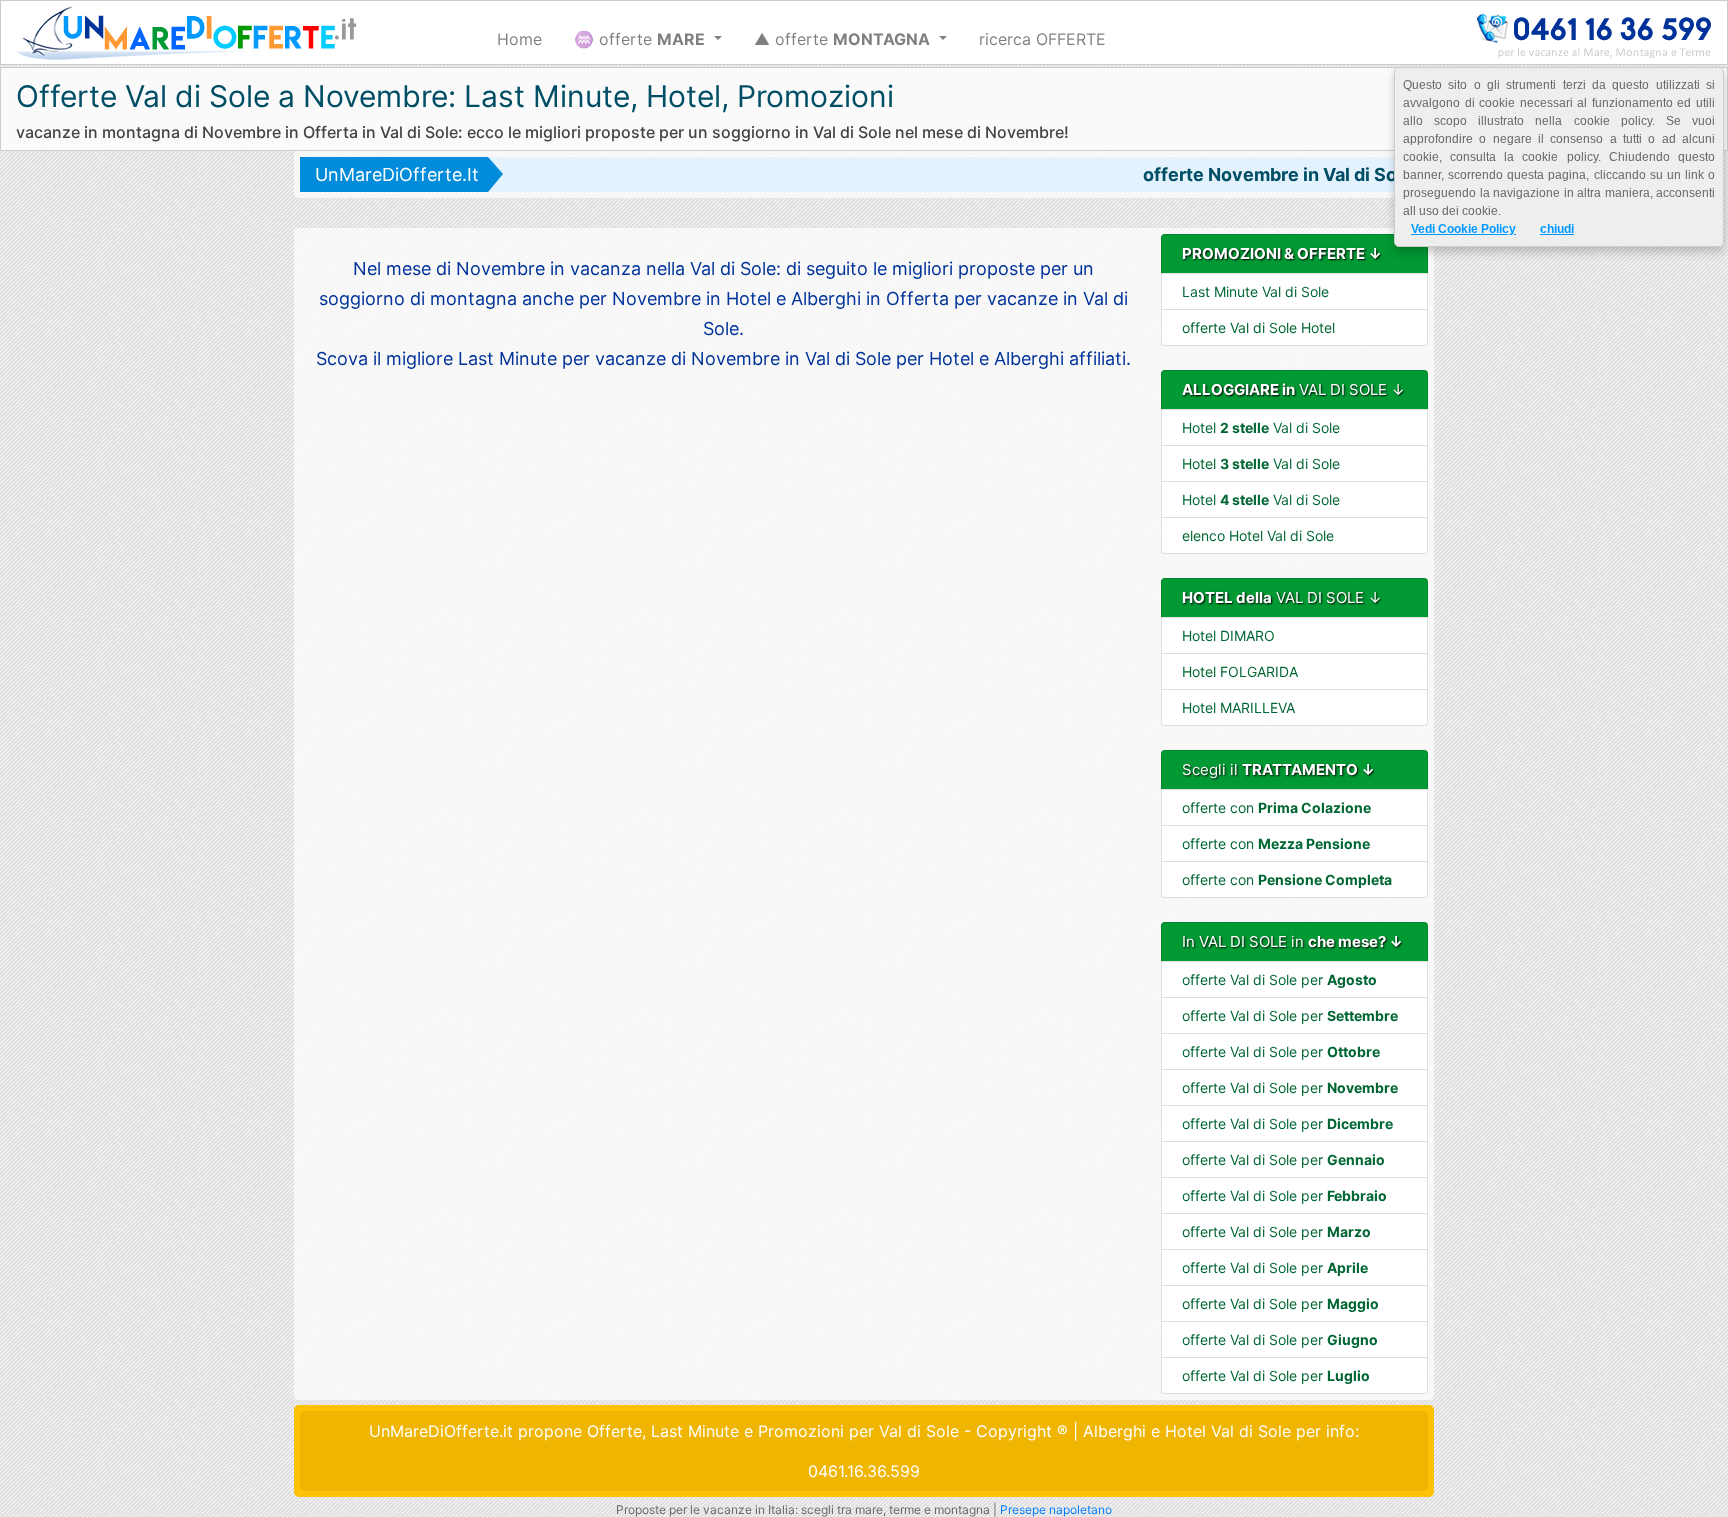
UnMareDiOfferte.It (397, 174)
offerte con (1276, 807)
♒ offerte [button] (639, 39)
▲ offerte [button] (842, 39)
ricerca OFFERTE (1042, 39)
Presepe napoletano (1056, 1509)
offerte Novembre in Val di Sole (1278, 174)
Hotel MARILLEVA (1238, 707)
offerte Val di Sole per (1279, 979)
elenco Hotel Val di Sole (1258, 535)
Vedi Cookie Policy (1463, 229)
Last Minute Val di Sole (1255, 291)
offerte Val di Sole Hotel (1258, 327)
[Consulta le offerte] (186, 33)
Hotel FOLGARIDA (1240, 671)
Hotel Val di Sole (1261, 427)
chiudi (1557, 229)
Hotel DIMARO (1228, 635)
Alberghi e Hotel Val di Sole (1187, 1431)
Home (519, 39)
